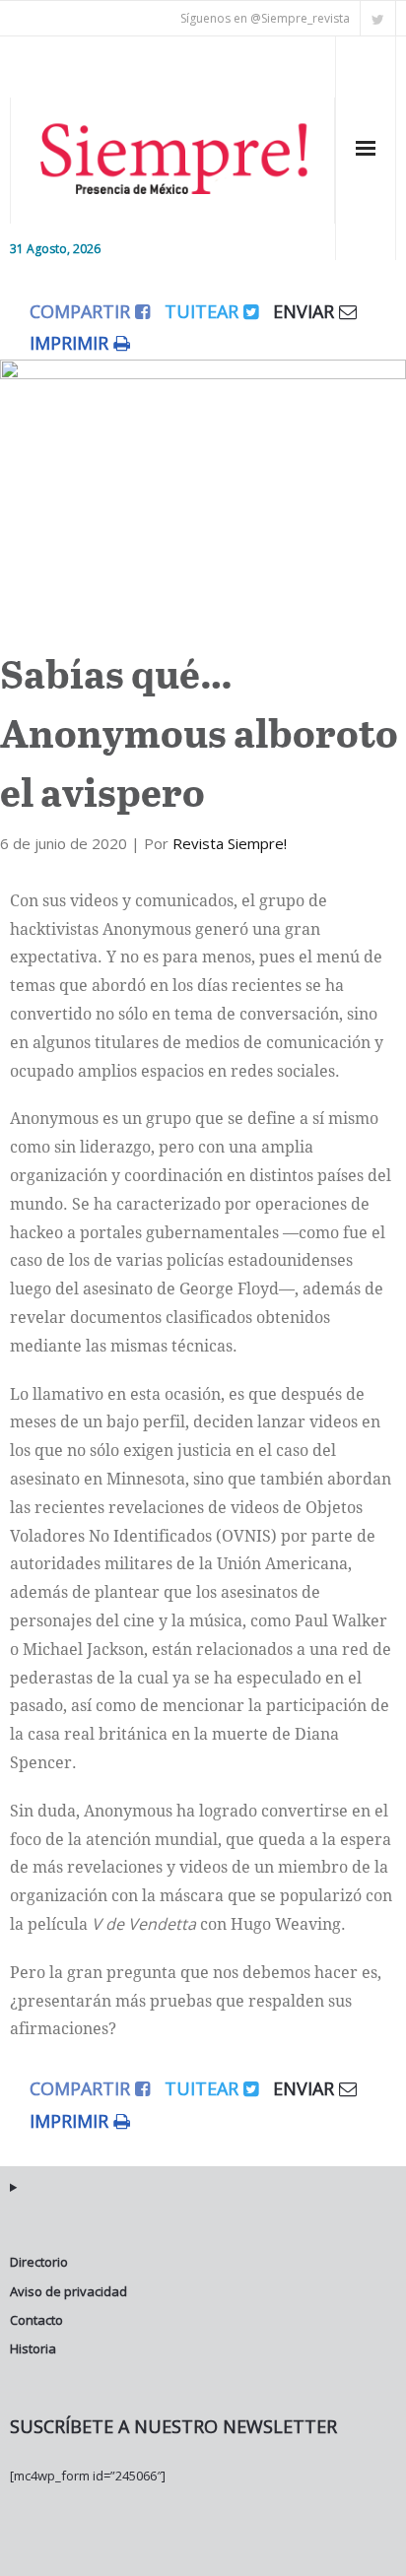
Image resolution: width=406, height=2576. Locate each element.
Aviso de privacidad (68, 2291)
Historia (33, 2348)
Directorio (39, 2262)
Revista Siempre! (230, 843)
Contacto (36, 2320)
